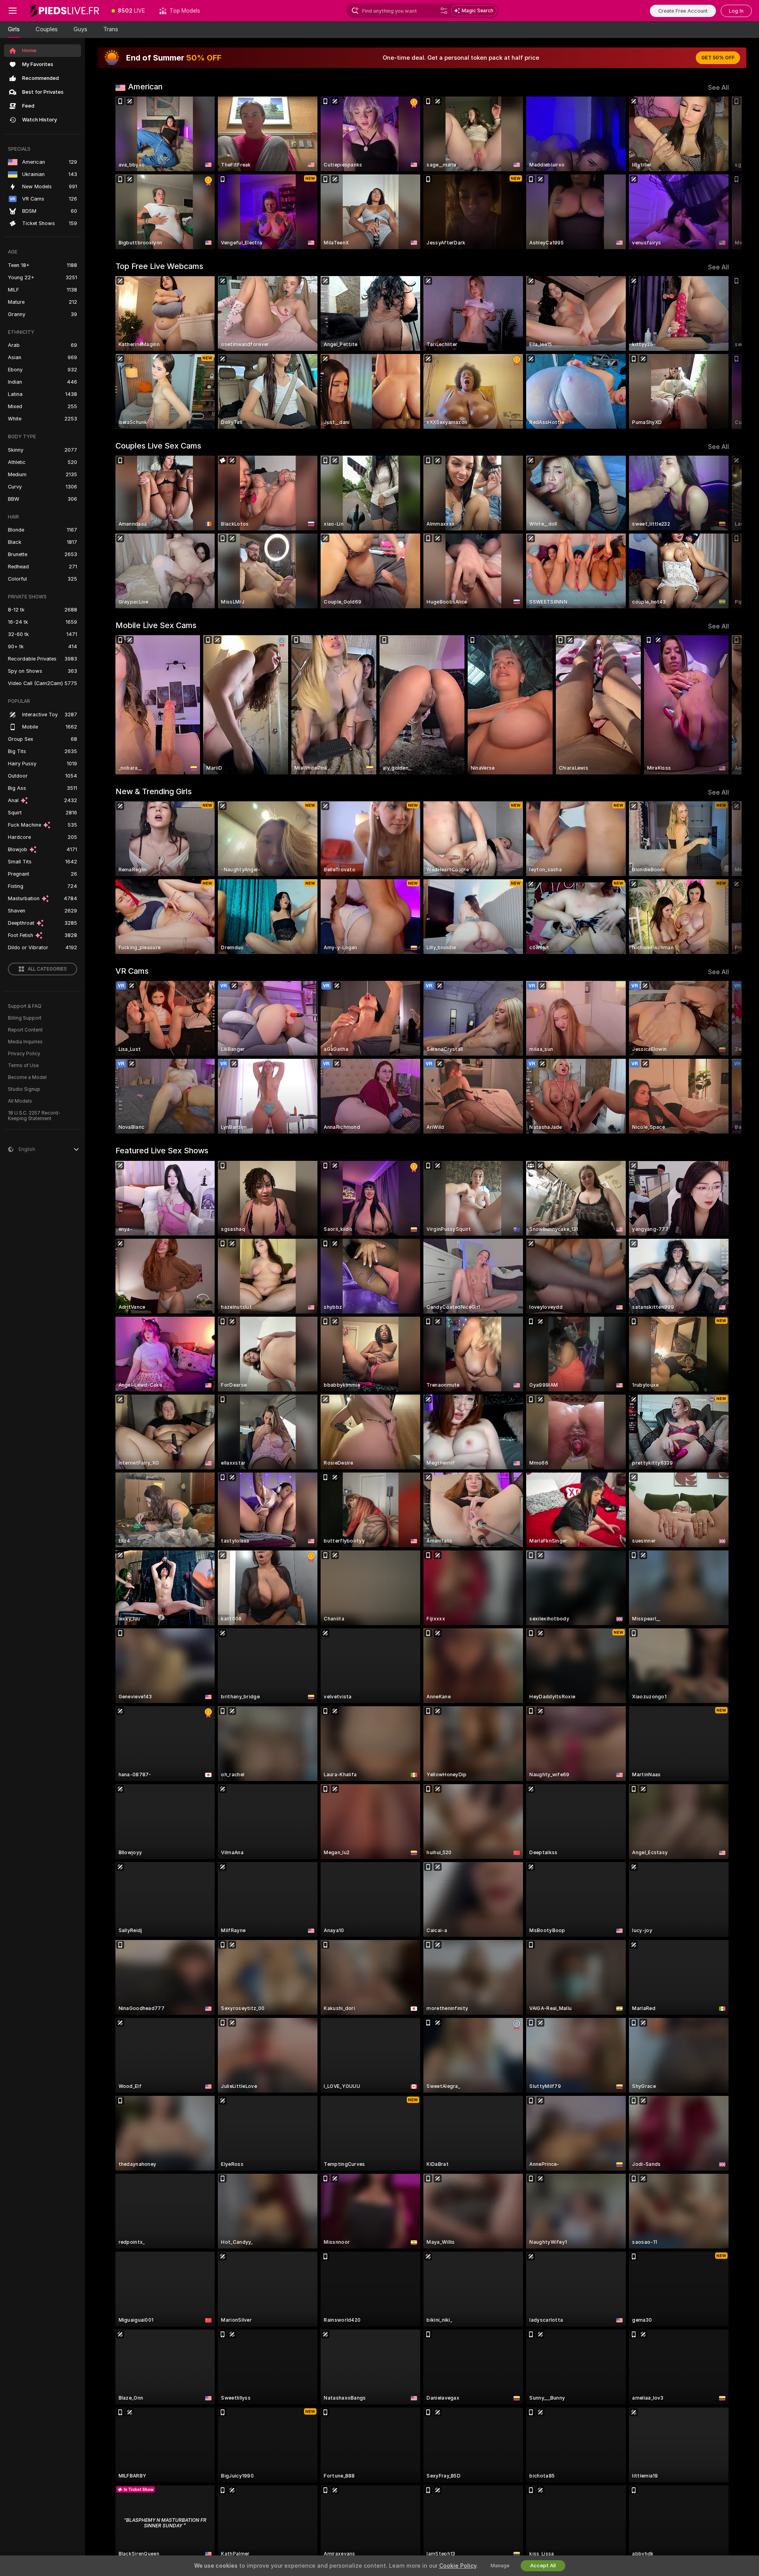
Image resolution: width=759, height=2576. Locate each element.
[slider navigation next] (722, 173)
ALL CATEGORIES (47, 969)
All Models (20, 1101)
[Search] (444, 11)
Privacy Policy (24, 1054)
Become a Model (27, 1077)
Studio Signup (24, 1089)
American (145, 87)
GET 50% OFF (718, 58)
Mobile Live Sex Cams (156, 625)
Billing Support (25, 1018)
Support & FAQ (25, 1006)
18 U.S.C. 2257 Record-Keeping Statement (34, 1116)
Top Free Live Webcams (159, 266)
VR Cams (132, 971)
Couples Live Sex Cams (158, 446)
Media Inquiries (25, 1042)
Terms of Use (23, 1066)
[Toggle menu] (13, 11)
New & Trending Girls (154, 791)
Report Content (25, 1030)
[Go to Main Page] (65, 11)
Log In (736, 11)
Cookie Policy (458, 2566)
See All (718, 88)
